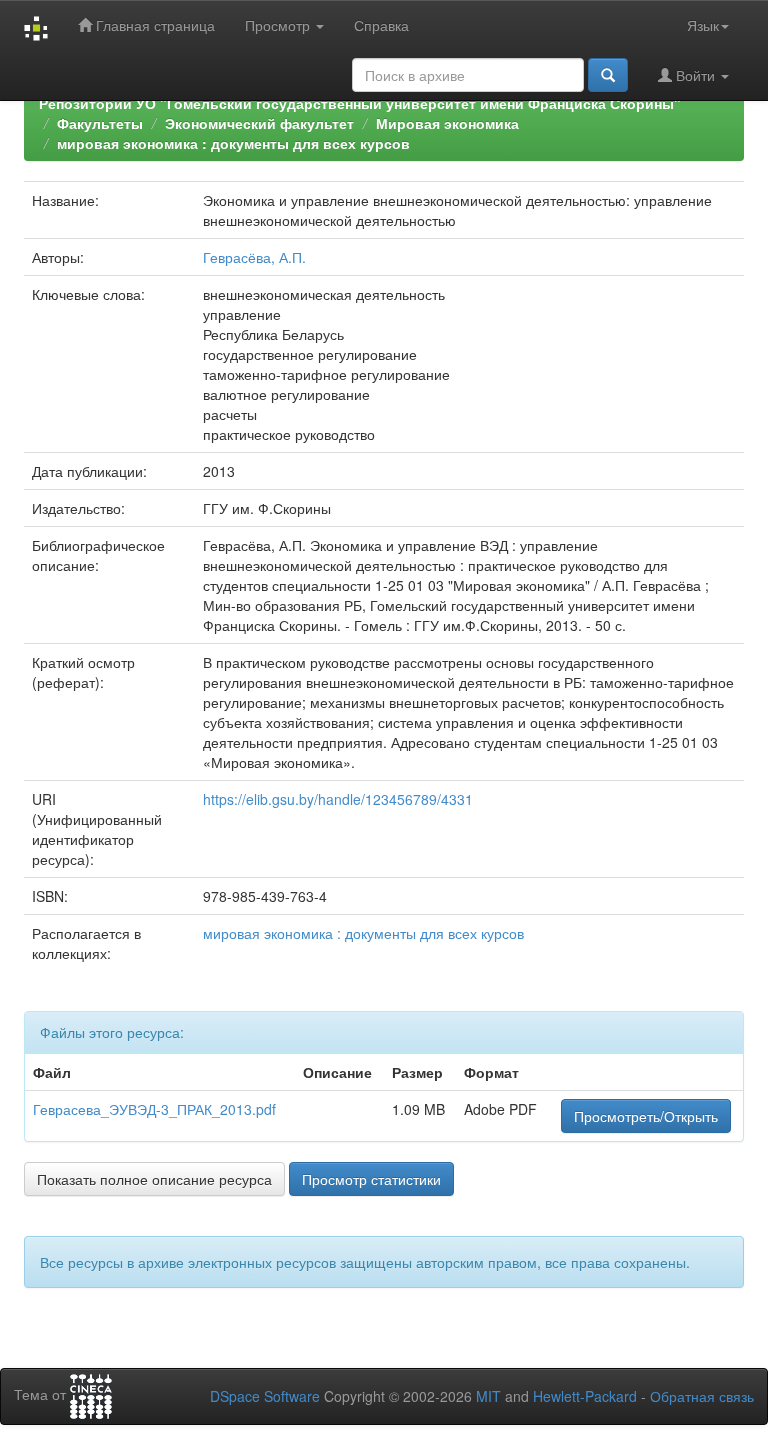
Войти (695, 75)
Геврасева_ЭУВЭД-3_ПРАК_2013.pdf (154, 1109)
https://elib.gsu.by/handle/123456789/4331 (338, 799)
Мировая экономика (447, 123)
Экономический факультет (259, 123)
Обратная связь (702, 1396)
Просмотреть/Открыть (646, 1116)
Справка (381, 25)
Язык (703, 25)
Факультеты (100, 123)
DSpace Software (265, 1396)
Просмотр (279, 25)
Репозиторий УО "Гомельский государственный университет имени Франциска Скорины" (360, 103)
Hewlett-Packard (585, 1396)
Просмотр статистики (371, 1179)
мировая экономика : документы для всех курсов (233, 143)
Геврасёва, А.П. (254, 257)
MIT (488, 1396)
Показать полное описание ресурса (154, 1179)
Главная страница (153, 25)
